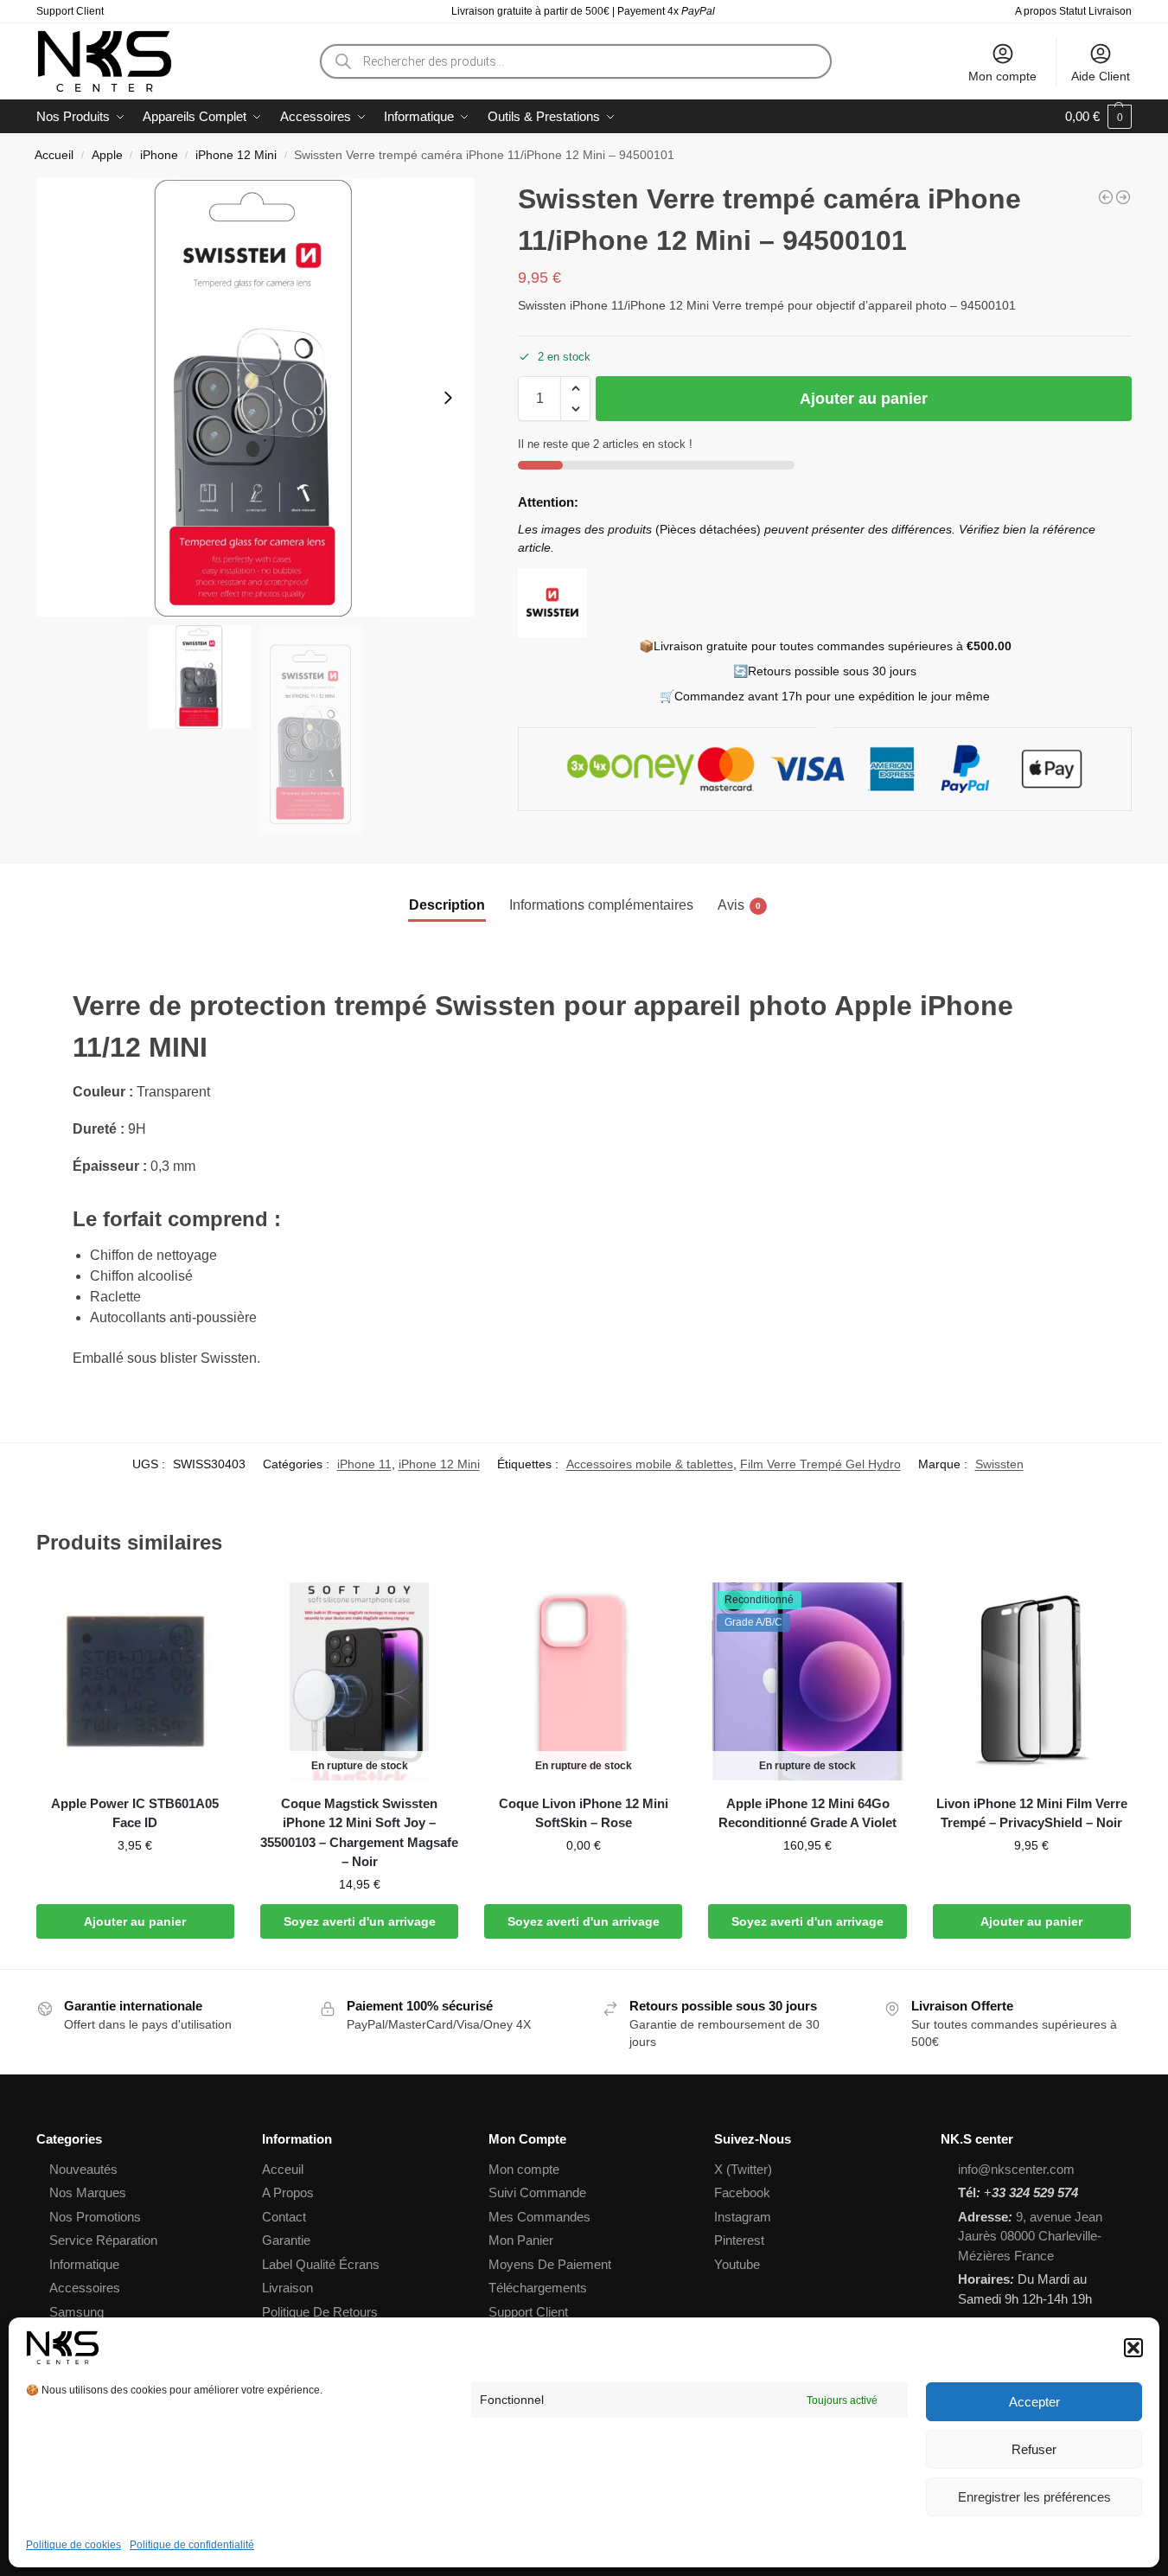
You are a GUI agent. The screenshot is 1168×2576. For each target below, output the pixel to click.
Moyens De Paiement (550, 2264)
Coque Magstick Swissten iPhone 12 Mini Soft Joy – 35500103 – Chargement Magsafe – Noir (359, 1833)
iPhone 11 (364, 1464)
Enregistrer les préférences (1034, 2497)
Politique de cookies (73, 2545)
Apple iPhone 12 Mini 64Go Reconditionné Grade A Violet (807, 1813)
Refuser (1034, 2449)
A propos (1036, 11)
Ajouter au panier (864, 399)
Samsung (77, 2312)
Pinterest (739, 2240)
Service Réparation (103, 2240)
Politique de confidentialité (192, 2545)
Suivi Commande (537, 2192)
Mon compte (1002, 76)
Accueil (54, 155)
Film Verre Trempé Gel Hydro (820, 1464)
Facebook (742, 2192)
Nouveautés (83, 2169)
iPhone (159, 155)
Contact (284, 2217)
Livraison (287, 2288)
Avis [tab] (739, 905)
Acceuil (283, 2169)
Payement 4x (667, 11)
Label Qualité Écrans (321, 2264)
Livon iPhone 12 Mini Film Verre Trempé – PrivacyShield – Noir (1032, 1813)
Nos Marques (88, 2192)
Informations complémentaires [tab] (601, 905)
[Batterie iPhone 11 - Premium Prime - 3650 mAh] (1106, 197)
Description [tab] (447, 905)
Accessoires (85, 2288)
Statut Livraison (1095, 11)
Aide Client (1101, 76)
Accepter (1034, 2402)
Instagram (743, 2217)
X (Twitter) (743, 2169)
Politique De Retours (320, 2312)
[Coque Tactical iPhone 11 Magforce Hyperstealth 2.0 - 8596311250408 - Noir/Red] (1123, 197)
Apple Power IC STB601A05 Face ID (135, 1813)
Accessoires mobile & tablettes (650, 1464)
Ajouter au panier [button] (135, 1921)
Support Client (70, 11)
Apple (107, 155)
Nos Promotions (95, 2217)
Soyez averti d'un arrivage (360, 1921)
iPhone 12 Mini (236, 155)
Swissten (999, 1464)
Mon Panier (521, 2240)
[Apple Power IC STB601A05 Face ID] (135, 1681)
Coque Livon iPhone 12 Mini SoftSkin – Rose (584, 1813)
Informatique (84, 2264)
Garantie (286, 2240)
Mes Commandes (539, 2217)
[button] (1133, 2348)
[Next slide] (448, 398)
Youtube (737, 2264)
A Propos (288, 2192)
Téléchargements (538, 2288)
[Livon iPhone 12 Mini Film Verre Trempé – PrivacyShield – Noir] (1032, 1681)
